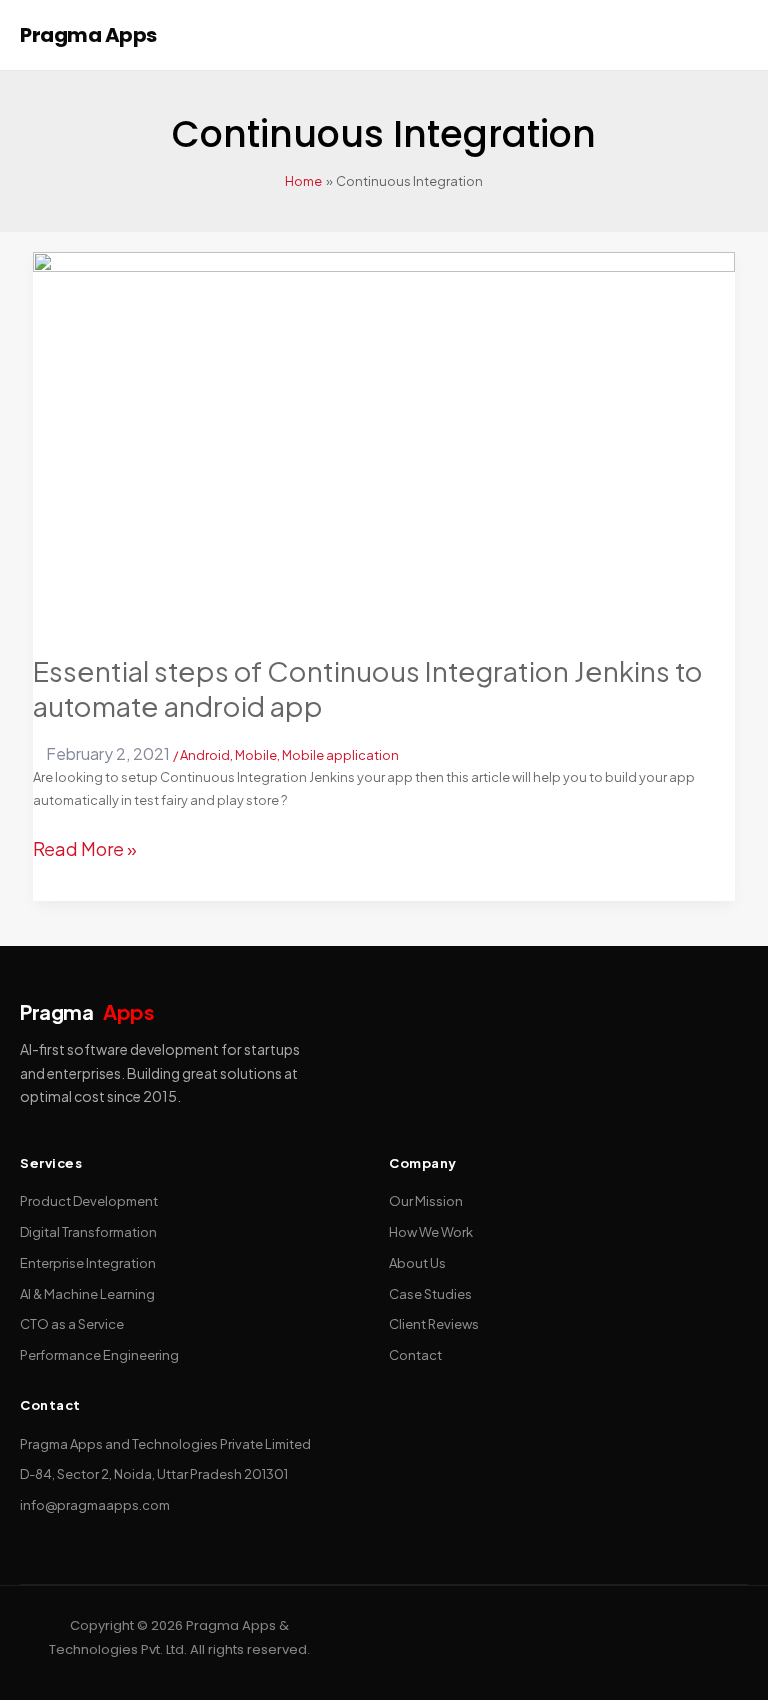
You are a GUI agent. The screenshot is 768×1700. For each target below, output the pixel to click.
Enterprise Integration (88, 1263)
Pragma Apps (88, 35)
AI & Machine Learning (87, 1294)
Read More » (85, 846)
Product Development (89, 1201)
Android (205, 755)
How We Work (431, 1232)
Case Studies (430, 1294)
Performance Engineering (99, 1355)
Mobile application (340, 755)
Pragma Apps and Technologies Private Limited (165, 1444)
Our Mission (426, 1201)
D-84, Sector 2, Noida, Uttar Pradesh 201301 (154, 1474)
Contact (415, 1355)
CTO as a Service (72, 1324)
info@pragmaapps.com (95, 1505)
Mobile (256, 755)
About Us (417, 1263)
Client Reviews (434, 1324)
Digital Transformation (88, 1232)
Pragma (87, 1011)
